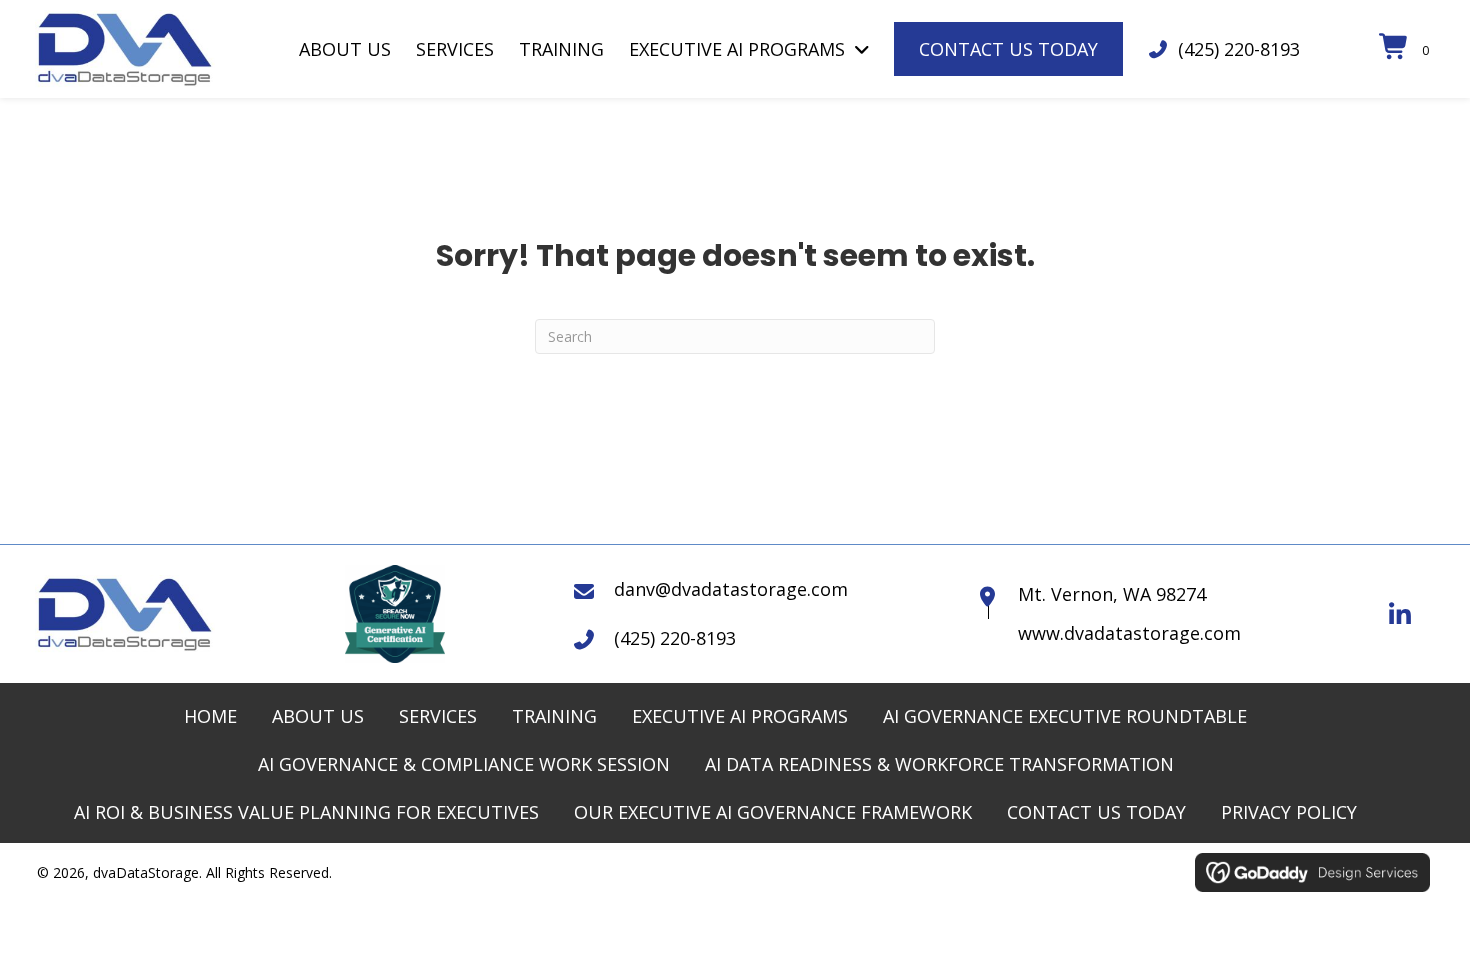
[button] (1400, 614)
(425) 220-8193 (1239, 49)
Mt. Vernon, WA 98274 (1112, 594)
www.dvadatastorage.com (1129, 633)
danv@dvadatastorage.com (731, 589)
